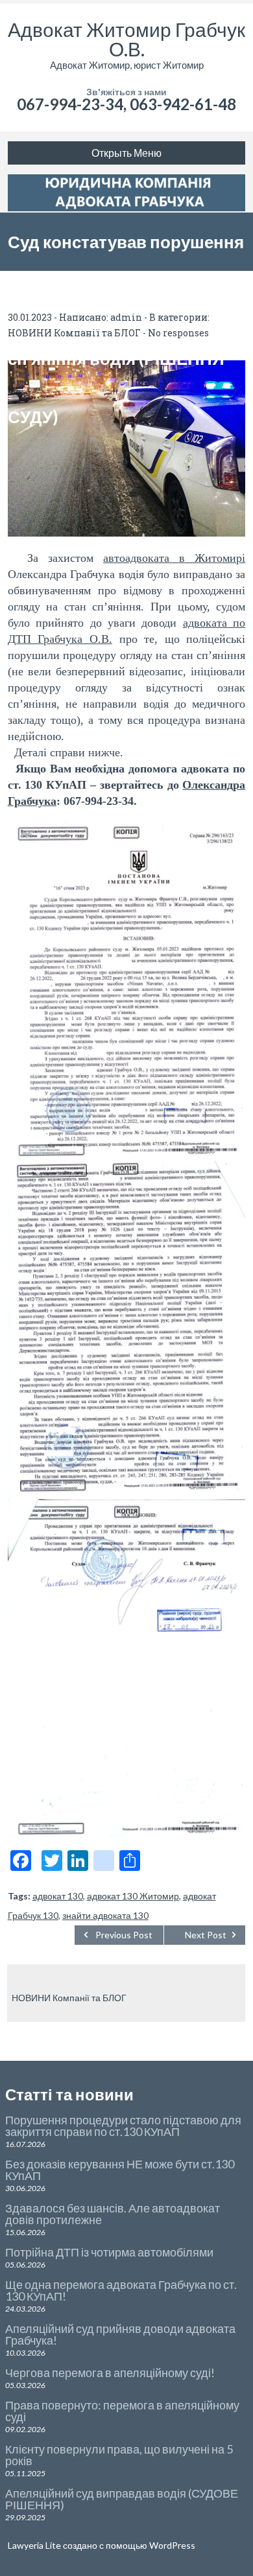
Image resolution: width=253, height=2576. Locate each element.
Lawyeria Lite (35, 2545)
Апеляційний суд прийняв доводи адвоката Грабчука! (120, 2334)
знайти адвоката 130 (105, 1915)
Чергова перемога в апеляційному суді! (110, 2373)
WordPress (171, 2545)
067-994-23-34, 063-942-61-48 (126, 104)
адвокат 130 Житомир (133, 1896)
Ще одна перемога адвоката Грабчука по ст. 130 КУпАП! (121, 2290)
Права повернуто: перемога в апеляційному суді (122, 2411)
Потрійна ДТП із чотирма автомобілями (109, 2252)
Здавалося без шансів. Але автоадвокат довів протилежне (113, 2214)
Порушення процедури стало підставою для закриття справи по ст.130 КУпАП (123, 2126)
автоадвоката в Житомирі (174, 558)
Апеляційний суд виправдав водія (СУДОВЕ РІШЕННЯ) (122, 2499)
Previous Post (124, 1935)
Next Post (206, 1935)
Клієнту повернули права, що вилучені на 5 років (119, 2455)
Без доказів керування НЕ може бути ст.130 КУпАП (120, 2170)
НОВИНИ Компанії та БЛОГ (69, 1998)
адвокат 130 (58, 1896)
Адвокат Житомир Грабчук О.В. (126, 39)
